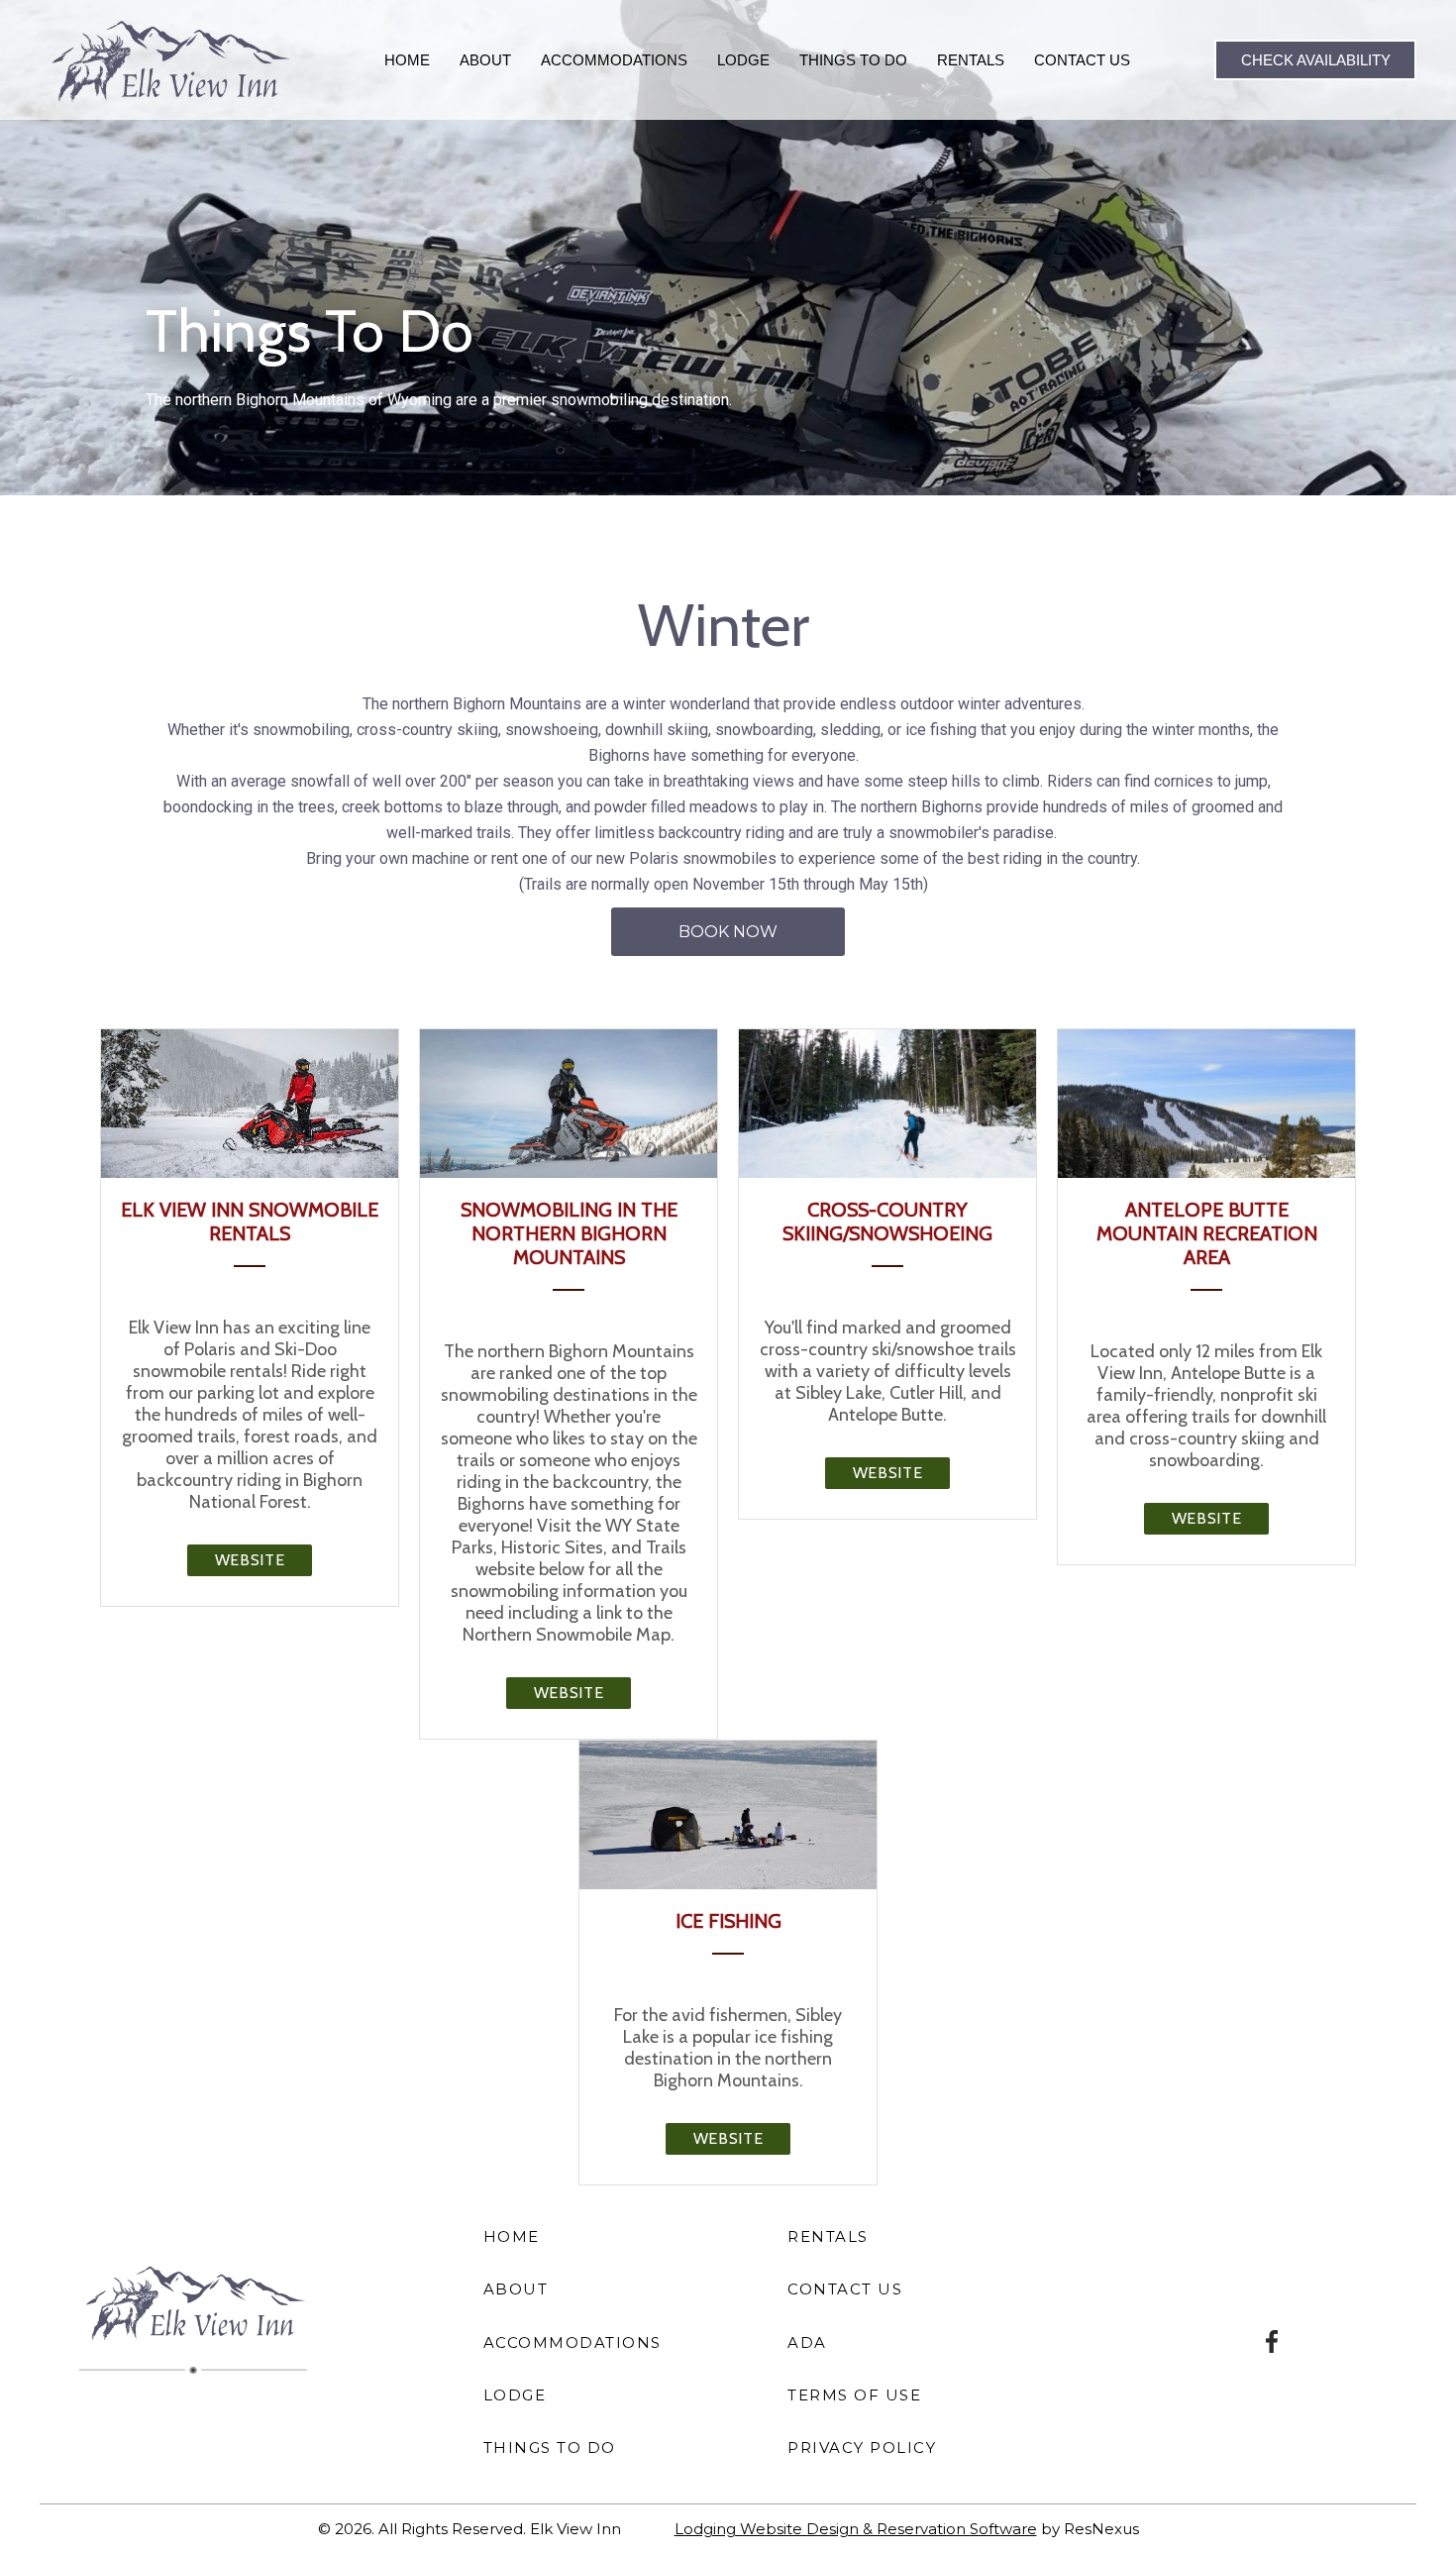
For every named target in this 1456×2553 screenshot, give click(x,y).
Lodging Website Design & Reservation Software (856, 2529)
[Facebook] (1273, 2340)
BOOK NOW (728, 932)
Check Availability (1316, 60)
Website (250, 1560)
